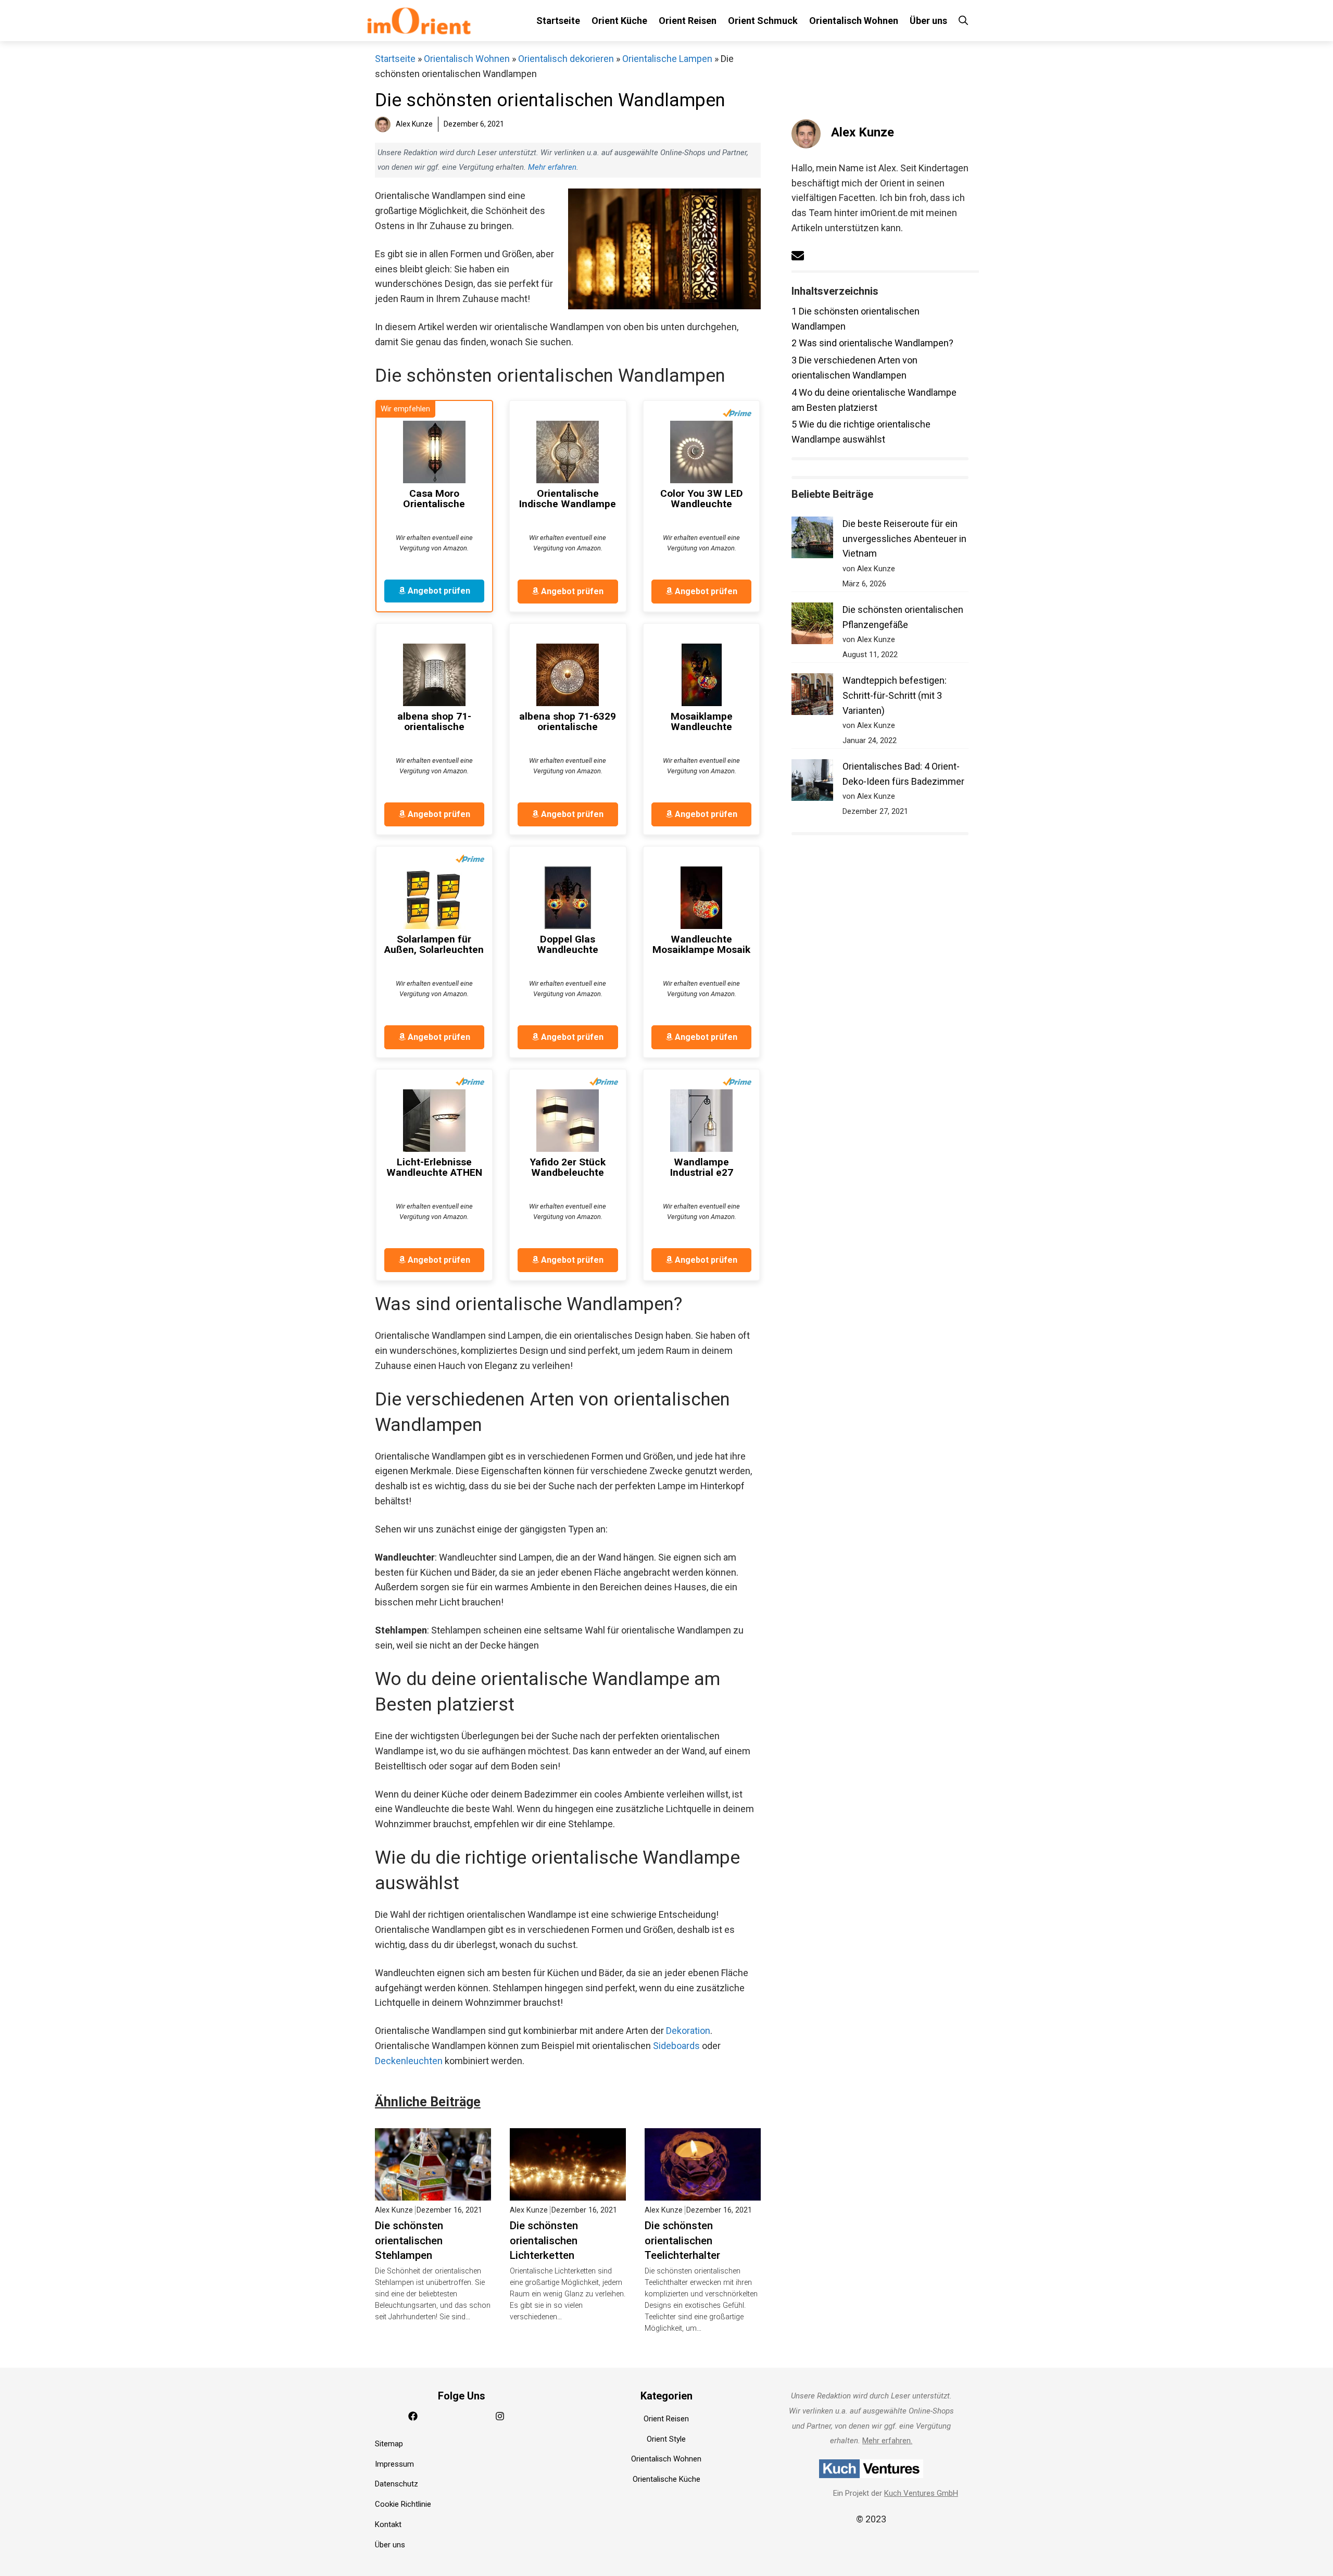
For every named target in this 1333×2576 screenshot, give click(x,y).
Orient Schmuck (763, 21)
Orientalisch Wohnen (854, 21)
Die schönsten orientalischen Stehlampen (409, 2241)
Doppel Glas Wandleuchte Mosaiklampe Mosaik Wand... (568, 945)
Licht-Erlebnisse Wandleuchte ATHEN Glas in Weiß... (434, 1167)
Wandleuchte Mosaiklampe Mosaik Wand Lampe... (701, 945)
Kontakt (388, 2524)
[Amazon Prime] (737, 413)
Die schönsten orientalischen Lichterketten (544, 2241)
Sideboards (676, 2046)
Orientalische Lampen (667, 59)
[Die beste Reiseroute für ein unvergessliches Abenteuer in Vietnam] (812, 540)
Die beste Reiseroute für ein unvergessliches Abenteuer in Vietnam (904, 539)
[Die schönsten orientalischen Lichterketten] (568, 2192)
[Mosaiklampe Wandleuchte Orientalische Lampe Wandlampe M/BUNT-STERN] (701, 675)
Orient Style (666, 2439)
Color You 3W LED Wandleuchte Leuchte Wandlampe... (702, 499)
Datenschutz (397, 2484)
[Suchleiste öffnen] (963, 21)
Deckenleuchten (409, 2061)
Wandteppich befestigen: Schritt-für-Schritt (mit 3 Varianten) (895, 695)
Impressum (394, 2464)
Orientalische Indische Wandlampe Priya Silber (568, 499)
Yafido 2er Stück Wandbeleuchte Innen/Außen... (568, 1167)
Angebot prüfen (438, 591)
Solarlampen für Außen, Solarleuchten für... (434, 945)
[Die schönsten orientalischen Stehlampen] (433, 2192)
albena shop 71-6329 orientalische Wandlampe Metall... (568, 722)
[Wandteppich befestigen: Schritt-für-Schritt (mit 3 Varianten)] (812, 696)
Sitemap (389, 2444)
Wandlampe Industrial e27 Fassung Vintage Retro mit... (702, 1167)
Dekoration (688, 2031)
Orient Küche (619, 21)
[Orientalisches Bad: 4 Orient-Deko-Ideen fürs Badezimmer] (812, 782)
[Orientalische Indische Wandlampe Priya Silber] (568, 452)
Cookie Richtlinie (403, 2504)
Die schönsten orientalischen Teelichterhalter (682, 2241)
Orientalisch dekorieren (566, 59)
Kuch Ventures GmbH (921, 2493)
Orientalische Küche (666, 2479)
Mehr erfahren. (887, 2441)
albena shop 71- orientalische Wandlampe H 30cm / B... (434, 722)
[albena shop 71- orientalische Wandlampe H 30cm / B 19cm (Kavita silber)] (434, 675)
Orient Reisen (688, 21)
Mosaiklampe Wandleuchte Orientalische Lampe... (702, 722)
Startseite (558, 21)
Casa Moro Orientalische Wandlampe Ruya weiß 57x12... (434, 499)
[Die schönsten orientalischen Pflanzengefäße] (812, 626)
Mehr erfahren (552, 167)
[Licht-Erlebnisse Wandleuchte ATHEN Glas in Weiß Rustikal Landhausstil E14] (434, 1121)
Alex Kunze (863, 132)
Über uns (928, 21)
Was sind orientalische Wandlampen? (872, 343)
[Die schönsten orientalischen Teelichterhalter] (703, 2192)
